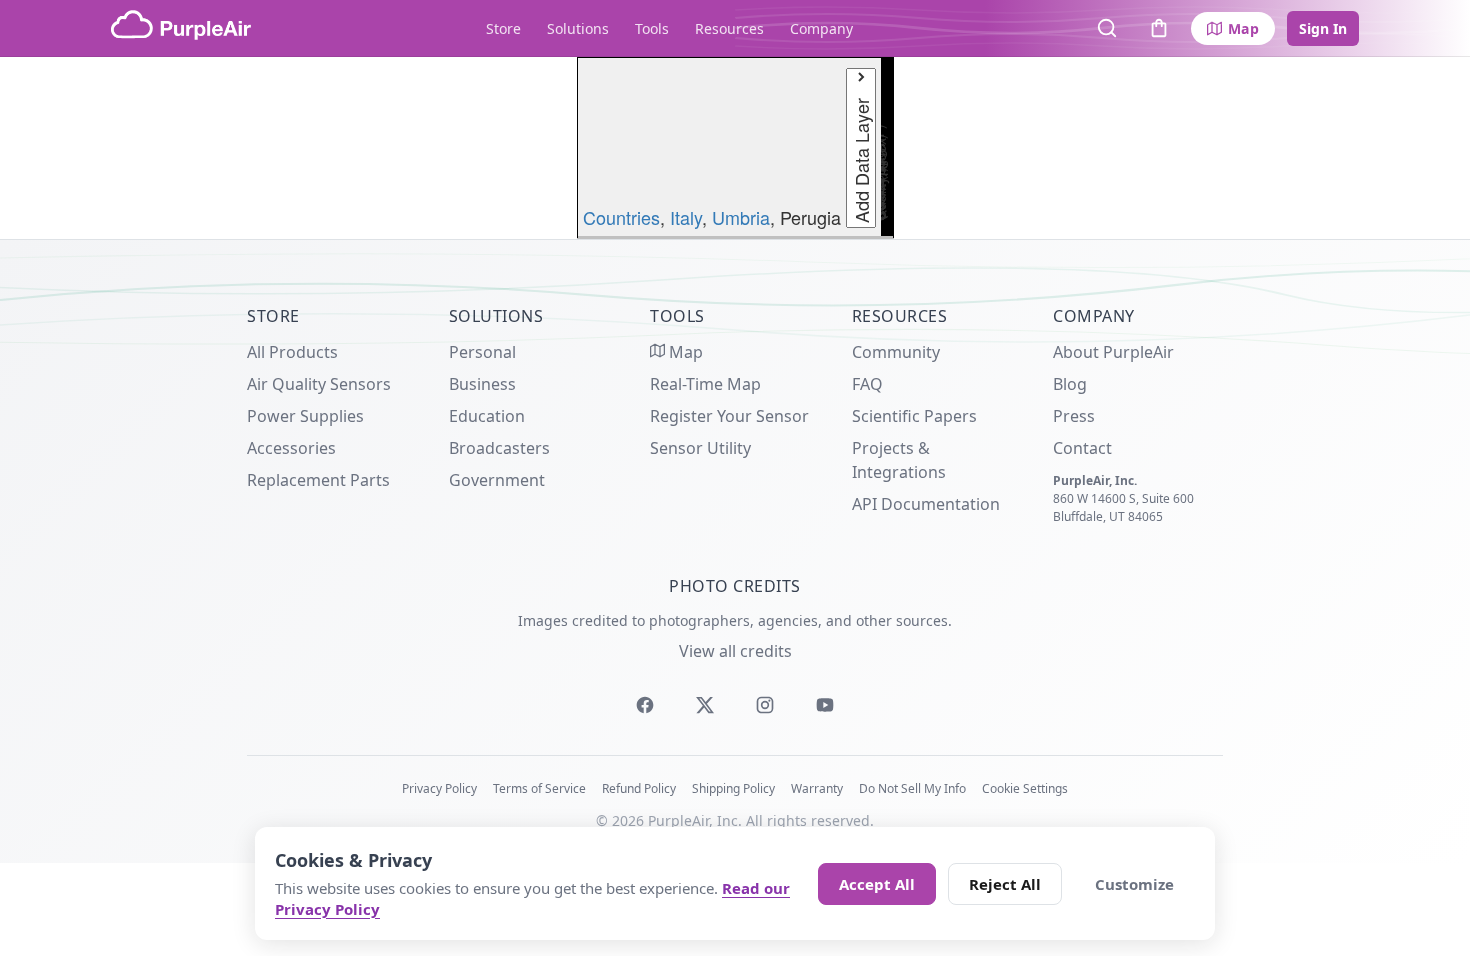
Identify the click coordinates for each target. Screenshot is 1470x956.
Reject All (1005, 884)
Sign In (1323, 28)
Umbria (741, 217)
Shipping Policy (733, 788)
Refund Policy (639, 788)
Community (896, 352)
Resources (729, 28)
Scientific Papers (914, 416)
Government (497, 480)
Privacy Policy (439, 788)
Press (1074, 416)
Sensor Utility (700, 448)
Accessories (291, 448)
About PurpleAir (1113, 352)
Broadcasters (499, 448)
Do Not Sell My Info (912, 788)
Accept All (877, 884)
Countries (621, 217)
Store (503, 28)
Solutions (578, 28)
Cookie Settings (1025, 788)
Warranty (817, 788)
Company (821, 28)
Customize (1134, 884)
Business (482, 384)
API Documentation (926, 504)
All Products (292, 352)
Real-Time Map (705, 384)
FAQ (867, 384)
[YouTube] (825, 705)
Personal (482, 352)
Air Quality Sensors (319, 384)
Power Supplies (305, 416)
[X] (705, 705)
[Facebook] (645, 705)
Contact (1082, 448)
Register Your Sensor (729, 416)
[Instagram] (765, 705)
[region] (735, 148)
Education (487, 416)
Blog (1070, 384)
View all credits (735, 651)
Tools (652, 28)
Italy (686, 217)
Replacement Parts (318, 480)
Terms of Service (539, 788)
